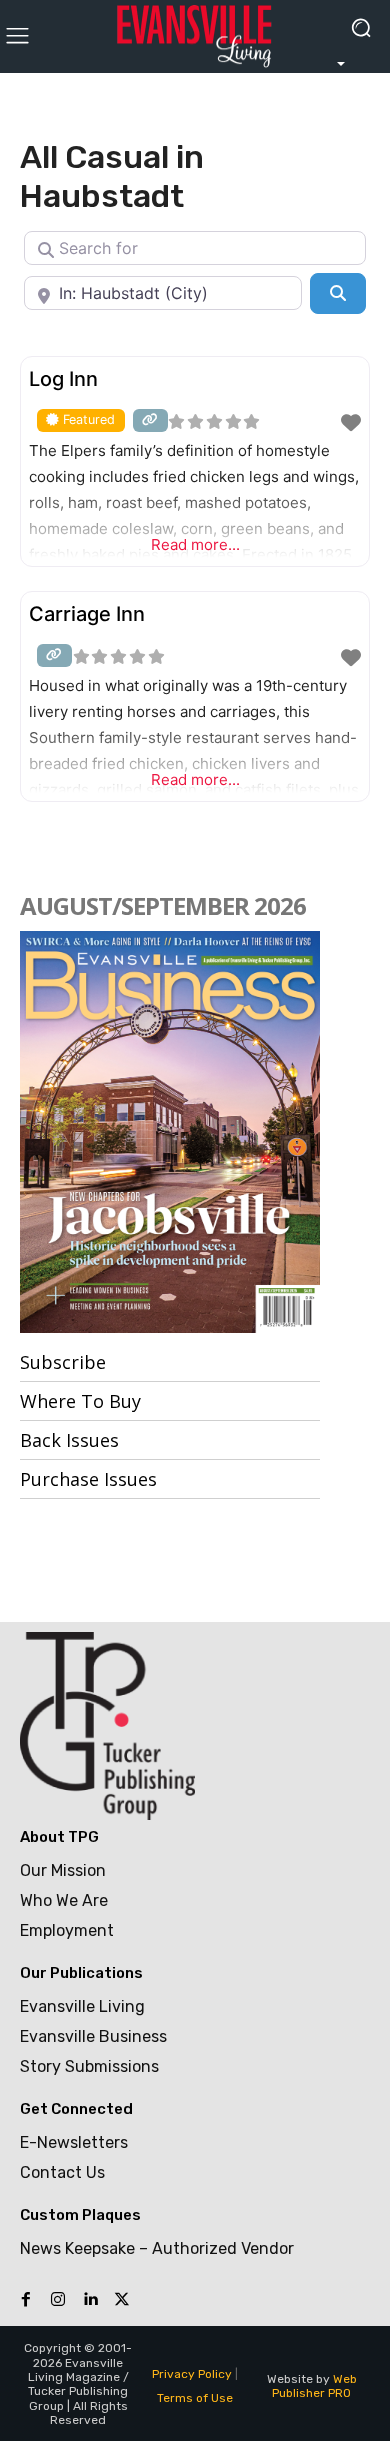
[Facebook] (26, 2300)
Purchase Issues (88, 1479)
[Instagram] (58, 2300)
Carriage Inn (87, 614)
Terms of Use (195, 2398)
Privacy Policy (192, 2374)
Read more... (195, 544)
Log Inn (63, 379)
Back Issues (69, 1440)
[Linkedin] (90, 2300)
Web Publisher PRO (314, 2386)
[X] (122, 2300)
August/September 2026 (163, 905)
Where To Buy (80, 1401)
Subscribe (63, 1362)
